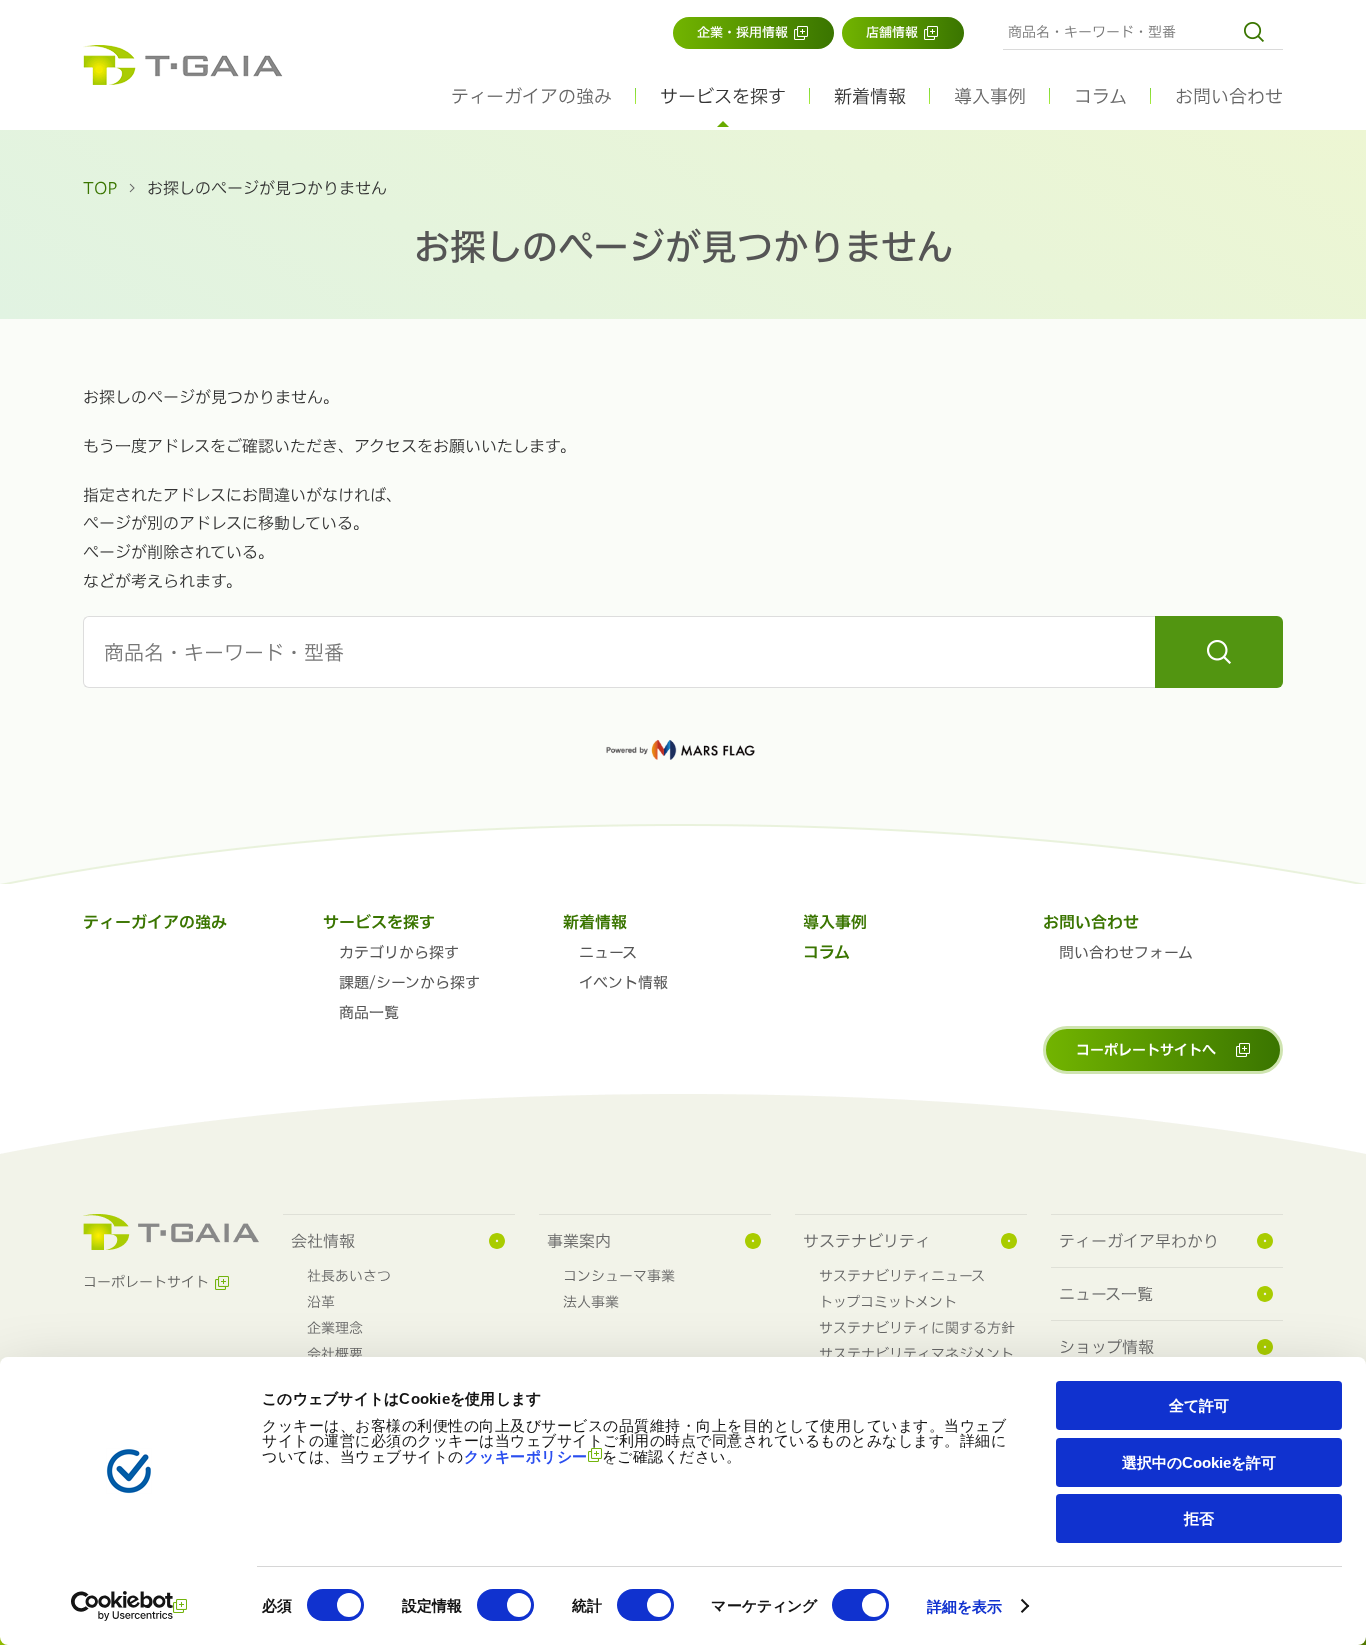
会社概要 (335, 1354)
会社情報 (323, 1241)
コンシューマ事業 (619, 1276)
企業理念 (335, 1328)
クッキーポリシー (526, 1456)
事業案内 (579, 1241)
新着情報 (595, 922)
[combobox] (1143, 32)
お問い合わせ (1229, 96)
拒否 (1199, 1518)
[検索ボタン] (1261, 32)
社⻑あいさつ (349, 1276)
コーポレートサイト (146, 1282)
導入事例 (990, 96)
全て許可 (1199, 1405)
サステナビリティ (867, 1241)
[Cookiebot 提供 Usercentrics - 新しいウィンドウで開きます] (129, 1606)
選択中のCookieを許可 (1199, 1462)
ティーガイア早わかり (1139, 1241)
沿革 (321, 1302)
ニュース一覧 (1106, 1294)
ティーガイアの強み (531, 96)
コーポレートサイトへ (1146, 1050)
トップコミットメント (888, 1302)
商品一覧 (369, 1012)
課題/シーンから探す (409, 982)
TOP (100, 188)
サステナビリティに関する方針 (917, 1328)
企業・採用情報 (742, 32)
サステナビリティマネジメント (916, 1354)
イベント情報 (623, 982)
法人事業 (591, 1302)
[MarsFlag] (683, 750)
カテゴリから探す (399, 952)
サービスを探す (379, 922)
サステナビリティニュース (902, 1276)
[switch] (505, 1605)
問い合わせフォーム (1126, 952)
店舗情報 (892, 32)
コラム (1100, 96)
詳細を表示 (965, 1606)
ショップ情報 (1106, 1347)
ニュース (608, 952)
